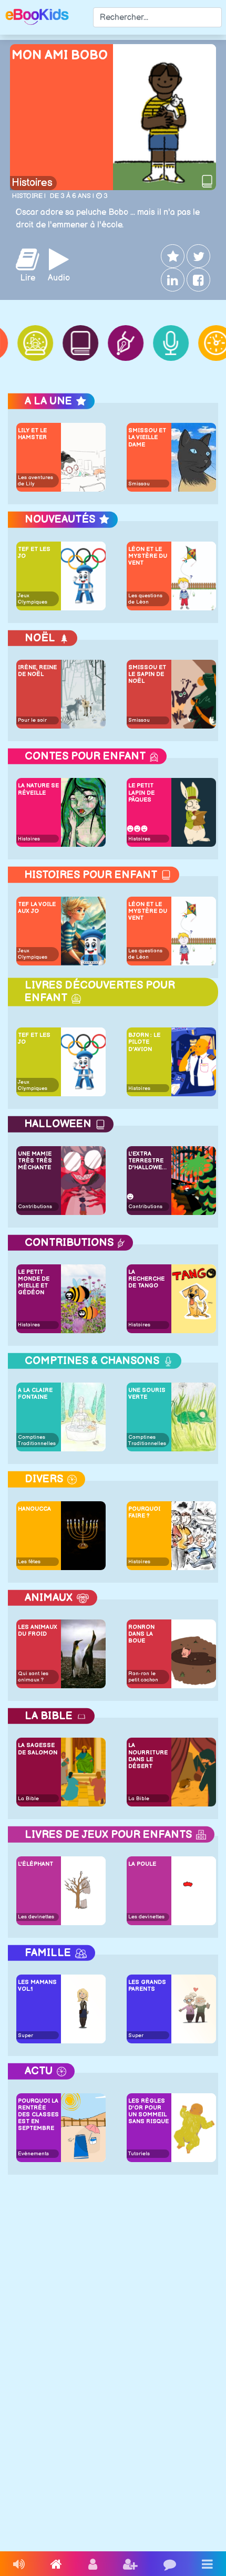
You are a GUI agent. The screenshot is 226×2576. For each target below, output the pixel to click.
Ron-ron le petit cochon (143, 1677)
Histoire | (29, 196)
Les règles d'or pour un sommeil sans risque (148, 2111)
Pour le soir (32, 720)
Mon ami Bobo (60, 55)
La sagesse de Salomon (38, 1749)
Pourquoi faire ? (144, 1512)
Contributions (35, 1207)
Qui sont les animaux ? (33, 1677)
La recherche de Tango (146, 1279)
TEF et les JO (34, 553)
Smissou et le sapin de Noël (147, 674)
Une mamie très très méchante (35, 1161)
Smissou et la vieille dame (147, 437)
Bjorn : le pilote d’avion (144, 1042)
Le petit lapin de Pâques (141, 792)
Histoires (32, 183)
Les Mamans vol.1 (37, 1986)
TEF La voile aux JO (37, 908)
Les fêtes (29, 1562)
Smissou (139, 484)
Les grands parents (147, 1986)
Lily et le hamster (32, 434)
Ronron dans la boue (141, 1634)
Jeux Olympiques (33, 599)
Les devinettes (36, 1917)
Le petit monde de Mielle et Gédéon (34, 1282)
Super (25, 2035)
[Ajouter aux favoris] (172, 256)
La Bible (28, 1799)
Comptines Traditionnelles (37, 1440)
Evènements (33, 2154)
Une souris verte (147, 1394)
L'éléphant (35, 1864)
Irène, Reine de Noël (37, 671)
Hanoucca (34, 1509)
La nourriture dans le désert (148, 1756)
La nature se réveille (38, 789)
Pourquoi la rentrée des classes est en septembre (38, 2115)
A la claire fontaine (35, 1394)
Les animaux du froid (38, 1630)
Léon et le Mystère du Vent (148, 556)
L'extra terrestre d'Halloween (149, 1161)
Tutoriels (139, 2154)
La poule (142, 1864)
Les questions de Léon (145, 599)
